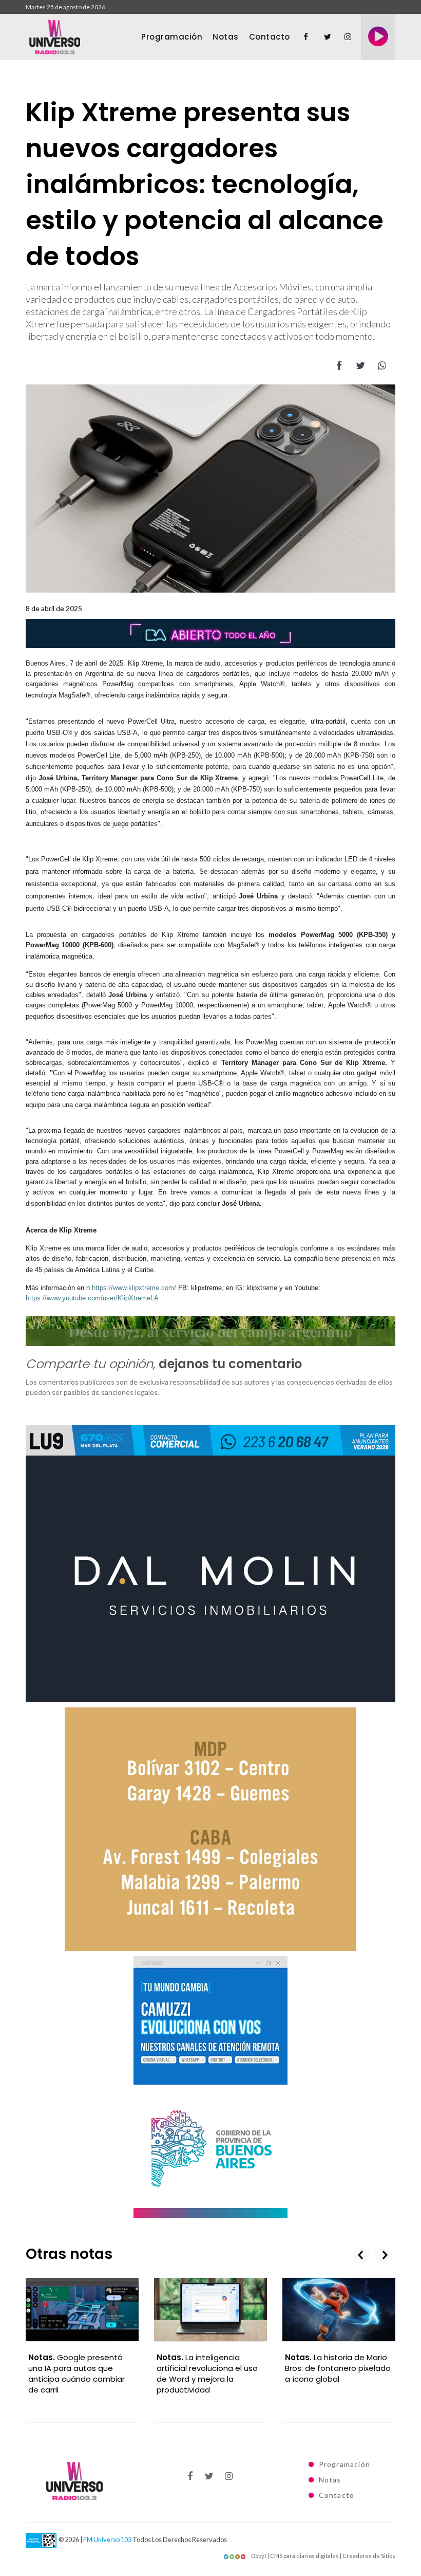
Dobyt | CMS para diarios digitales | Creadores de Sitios (323, 2556)
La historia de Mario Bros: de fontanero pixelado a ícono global (338, 2368)
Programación (172, 37)
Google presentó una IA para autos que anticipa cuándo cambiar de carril (76, 2373)
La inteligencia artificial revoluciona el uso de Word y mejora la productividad (207, 2373)
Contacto (270, 37)
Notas (226, 37)
